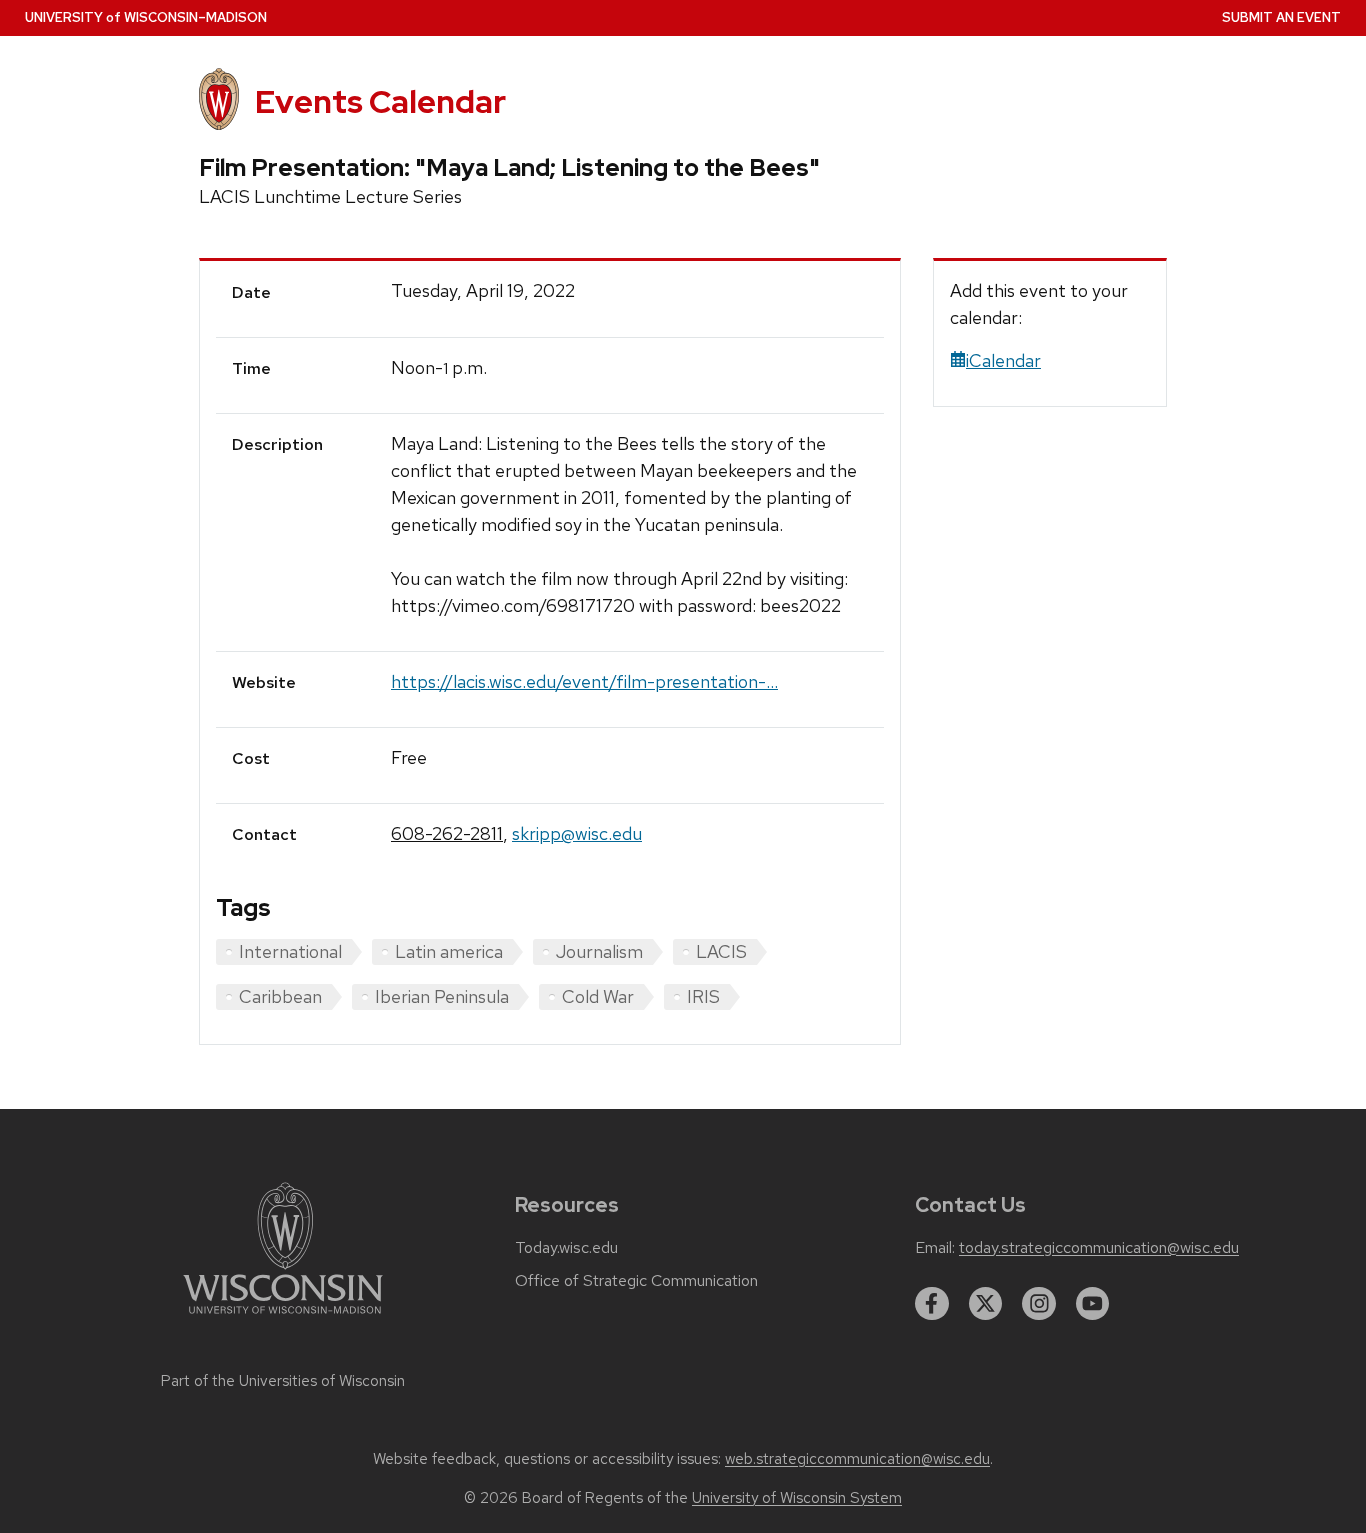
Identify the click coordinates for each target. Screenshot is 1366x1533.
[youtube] (1093, 1304)
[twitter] (986, 1304)
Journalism (599, 951)
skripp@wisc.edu (577, 833)
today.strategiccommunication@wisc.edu (1099, 1248)
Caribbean (280, 996)
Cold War (598, 996)
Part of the (283, 1381)
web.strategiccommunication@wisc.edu (857, 1459)
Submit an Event (1281, 17)
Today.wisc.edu (566, 1248)
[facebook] (932, 1304)
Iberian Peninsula (442, 996)
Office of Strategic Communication (636, 1281)
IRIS (703, 996)
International (290, 951)
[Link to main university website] (283, 1317)
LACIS (721, 951)
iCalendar (1003, 360)
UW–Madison (146, 17)
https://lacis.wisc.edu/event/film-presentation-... (584, 681)
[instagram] (1039, 1304)
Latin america (449, 951)
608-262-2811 (447, 833)
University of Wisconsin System (797, 1498)
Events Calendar (380, 101)
